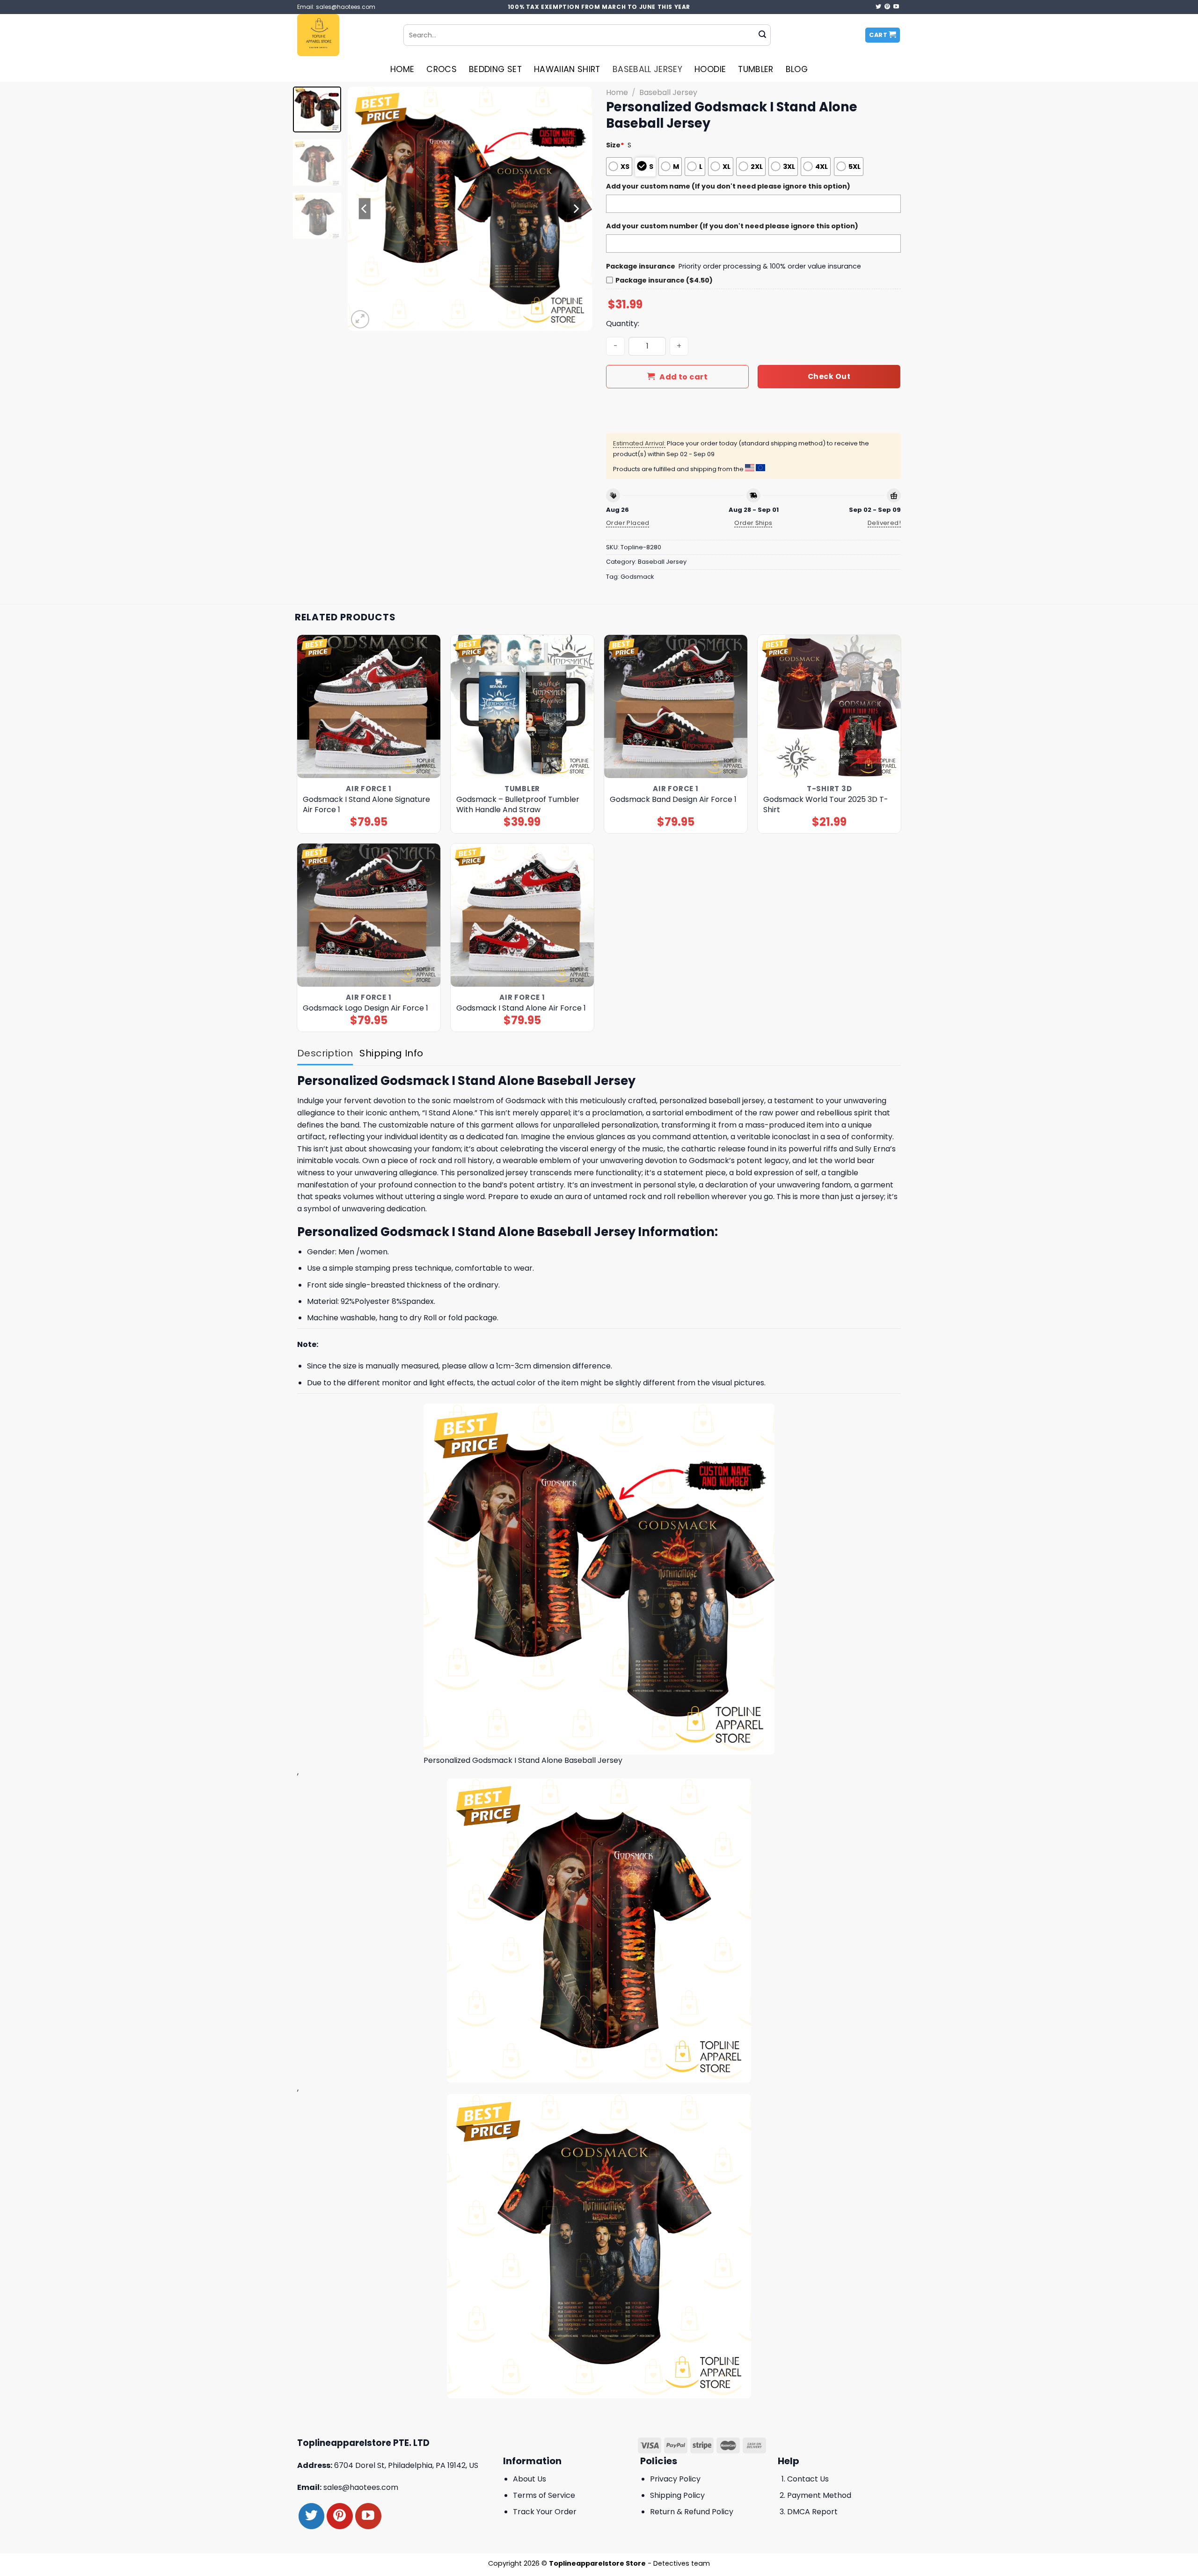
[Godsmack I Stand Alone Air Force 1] (522, 915)
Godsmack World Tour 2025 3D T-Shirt (826, 805)
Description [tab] (325, 1053)
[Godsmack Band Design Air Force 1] (676, 707)
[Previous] (365, 209)
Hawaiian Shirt (567, 69)
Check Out (829, 376)
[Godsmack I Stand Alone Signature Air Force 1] (369, 707)
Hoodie (710, 69)
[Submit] (762, 35)
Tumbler (756, 69)
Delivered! (884, 523)
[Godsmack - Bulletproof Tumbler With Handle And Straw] (522, 707)
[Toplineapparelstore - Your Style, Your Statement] (343, 35)
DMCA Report (812, 2512)
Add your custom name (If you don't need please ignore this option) (728, 186)
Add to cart (683, 377)
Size (615, 145)
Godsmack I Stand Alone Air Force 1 (521, 1008)
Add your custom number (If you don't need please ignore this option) (732, 226)
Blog (797, 69)
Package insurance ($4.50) (664, 280)
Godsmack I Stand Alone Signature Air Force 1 (366, 805)
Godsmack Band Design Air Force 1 (673, 800)
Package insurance (641, 266)
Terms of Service (544, 2495)
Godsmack (637, 577)
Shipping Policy (677, 2495)
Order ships (753, 523)
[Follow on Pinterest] (887, 7)
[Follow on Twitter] (878, 7)
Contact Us (808, 2479)
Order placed (628, 523)
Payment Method (819, 2495)
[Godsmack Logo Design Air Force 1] (369, 915)
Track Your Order (545, 2512)
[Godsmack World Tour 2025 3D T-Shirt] (829, 707)
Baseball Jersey (647, 69)
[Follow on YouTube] (896, 7)
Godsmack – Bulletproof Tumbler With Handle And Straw (518, 805)
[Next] (576, 209)
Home (402, 69)
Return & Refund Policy (692, 2512)
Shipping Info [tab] (391, 1053)
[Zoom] (360, 319)
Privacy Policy (675, 2479)
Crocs (442, 69)
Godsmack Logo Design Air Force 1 (365, 1008)
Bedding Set (495, 69)
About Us (530, 2479)
